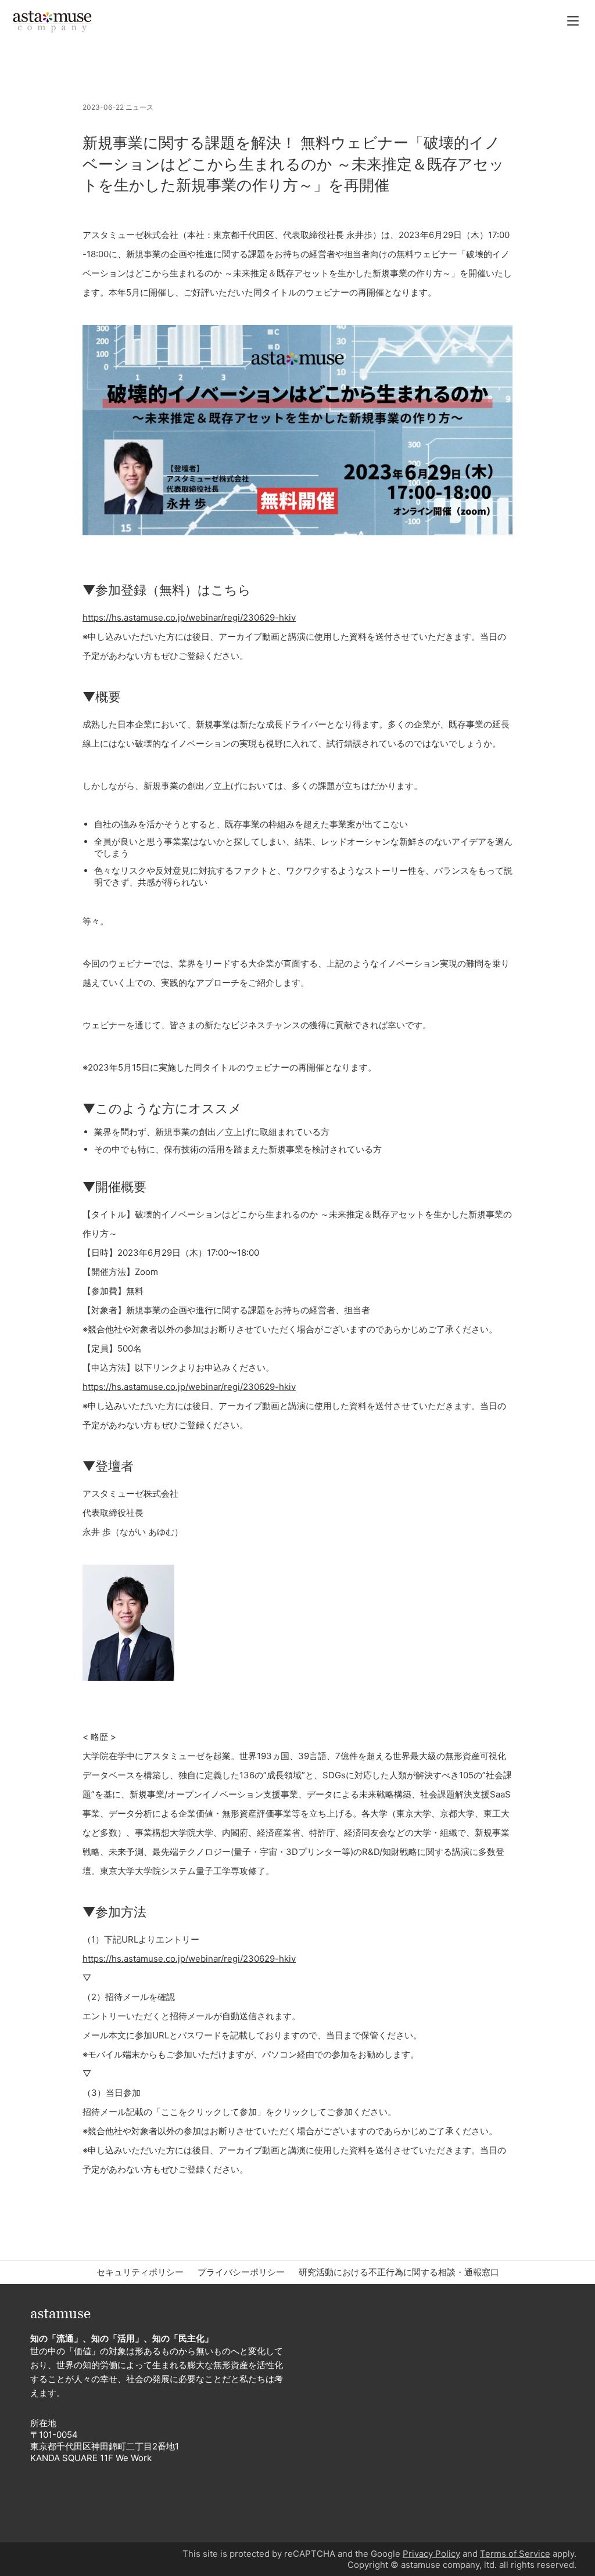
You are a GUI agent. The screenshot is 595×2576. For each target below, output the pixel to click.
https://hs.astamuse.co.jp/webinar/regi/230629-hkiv (189, 617)
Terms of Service (515, 2554)
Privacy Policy (431, 2554)
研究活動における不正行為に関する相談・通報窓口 (399, 2272)
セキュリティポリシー (140, 2272)
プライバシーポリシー (241, 2272)
